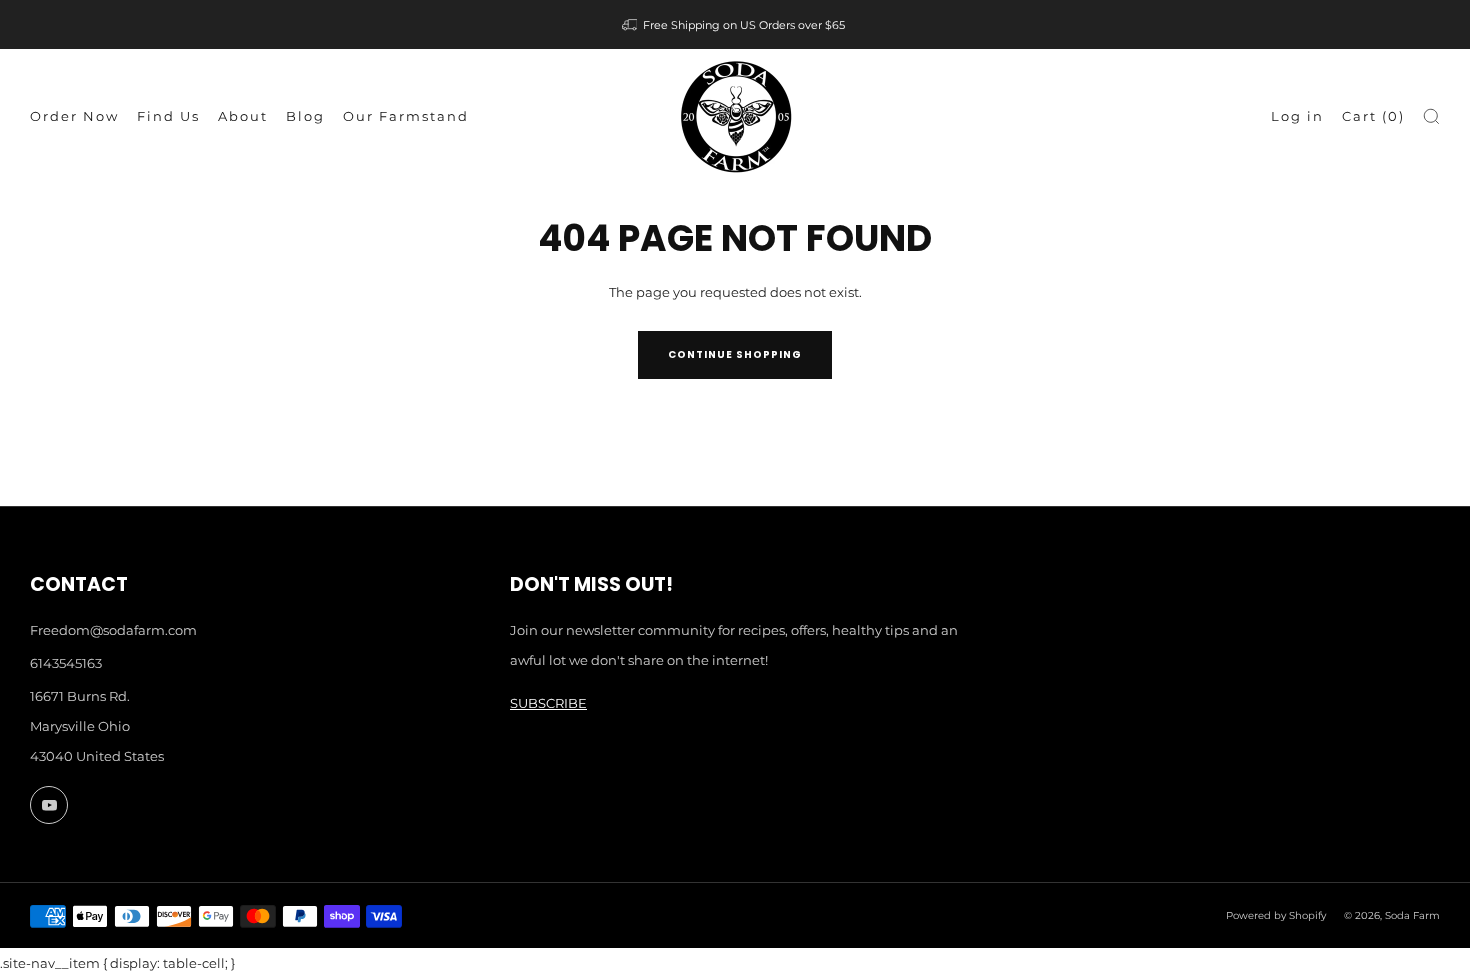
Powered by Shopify (1276, 915)
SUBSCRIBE (548, 703)
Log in (1297, 116)
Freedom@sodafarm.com (113, 630)
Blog (305, 116)
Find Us (168, 116)
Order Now (74, 116)
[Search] (1431, 116)
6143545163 (66, 663)
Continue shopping (735, 354)
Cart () (1373, 116)
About (243, 116)
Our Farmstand (406, 116)
